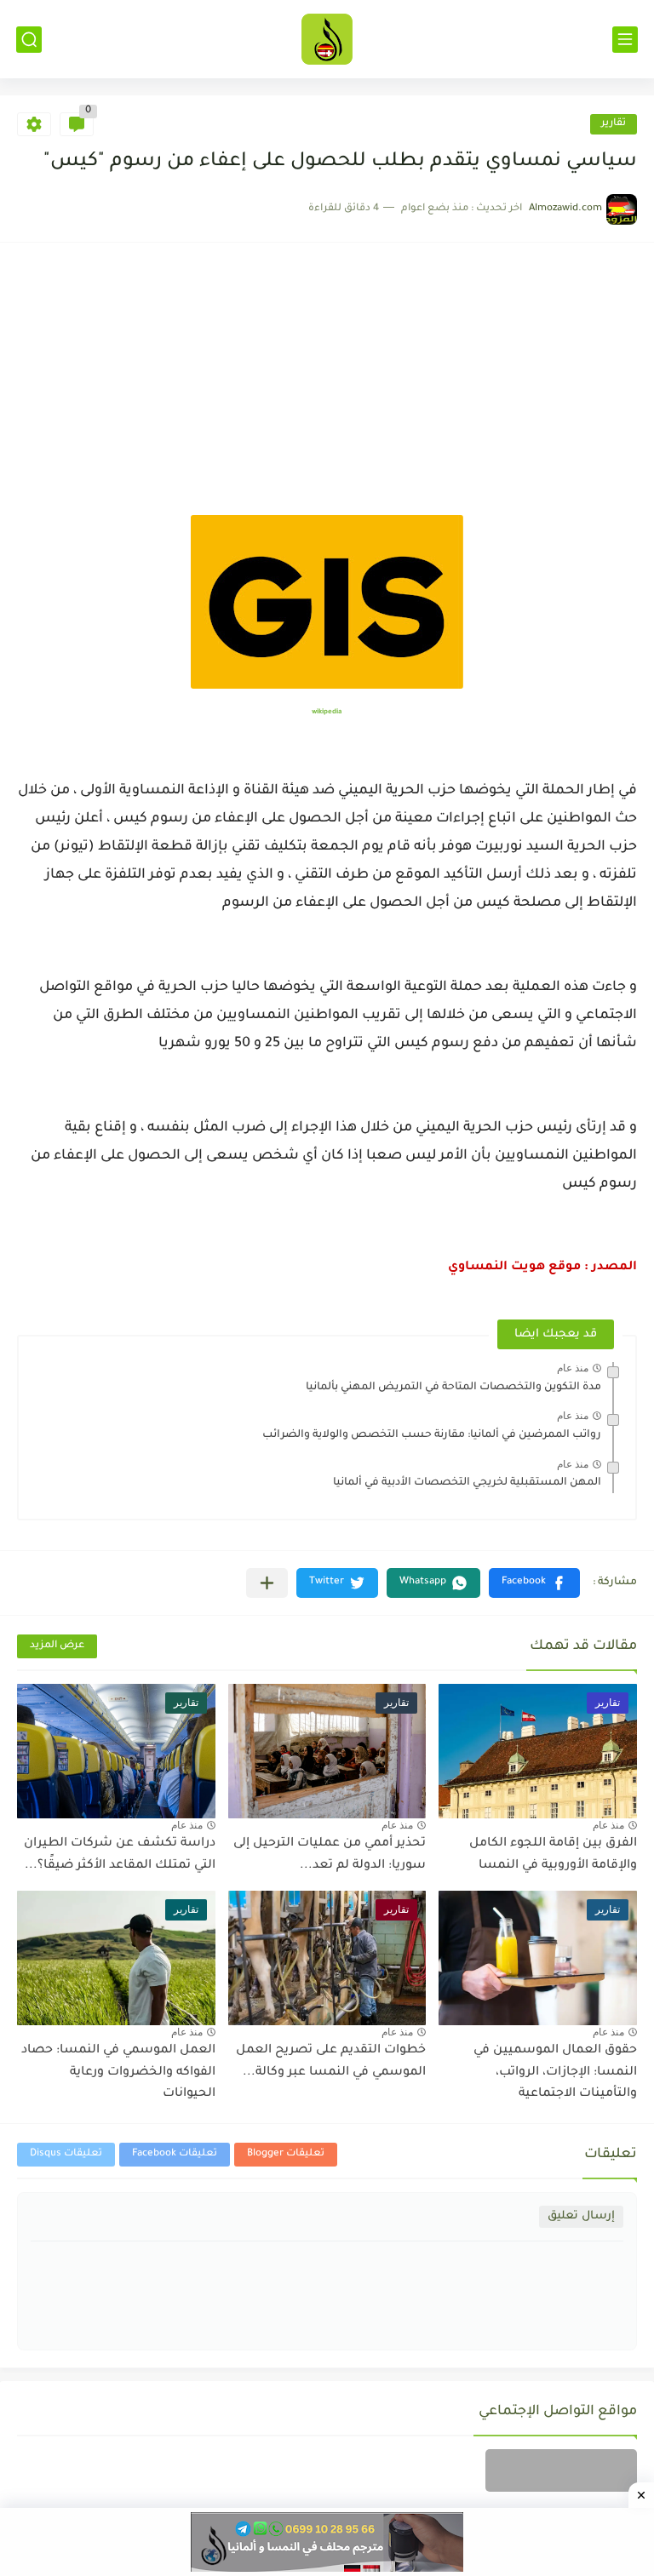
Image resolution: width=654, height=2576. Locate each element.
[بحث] (29, 40)
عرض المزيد (57, 1646)
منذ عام (573, 1368)
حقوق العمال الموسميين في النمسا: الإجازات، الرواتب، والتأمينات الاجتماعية (555, 2072)
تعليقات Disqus (66, 2154)
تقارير (614, 124)
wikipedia (327, 712)
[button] (534, 1583)
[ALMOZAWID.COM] (327, 39)
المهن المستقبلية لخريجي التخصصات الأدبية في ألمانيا (467, 1483)
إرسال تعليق (581, 2216)
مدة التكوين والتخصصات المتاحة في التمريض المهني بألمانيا (453, 1388)
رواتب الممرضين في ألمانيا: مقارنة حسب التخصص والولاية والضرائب (432, 1435)
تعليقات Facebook (175, 2154)
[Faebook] (561, 2470)
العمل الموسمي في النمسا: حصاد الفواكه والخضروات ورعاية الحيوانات (118, 2072)
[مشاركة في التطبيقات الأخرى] (267, 1583)
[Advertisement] (327, 387)
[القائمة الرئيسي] (625, 40)
